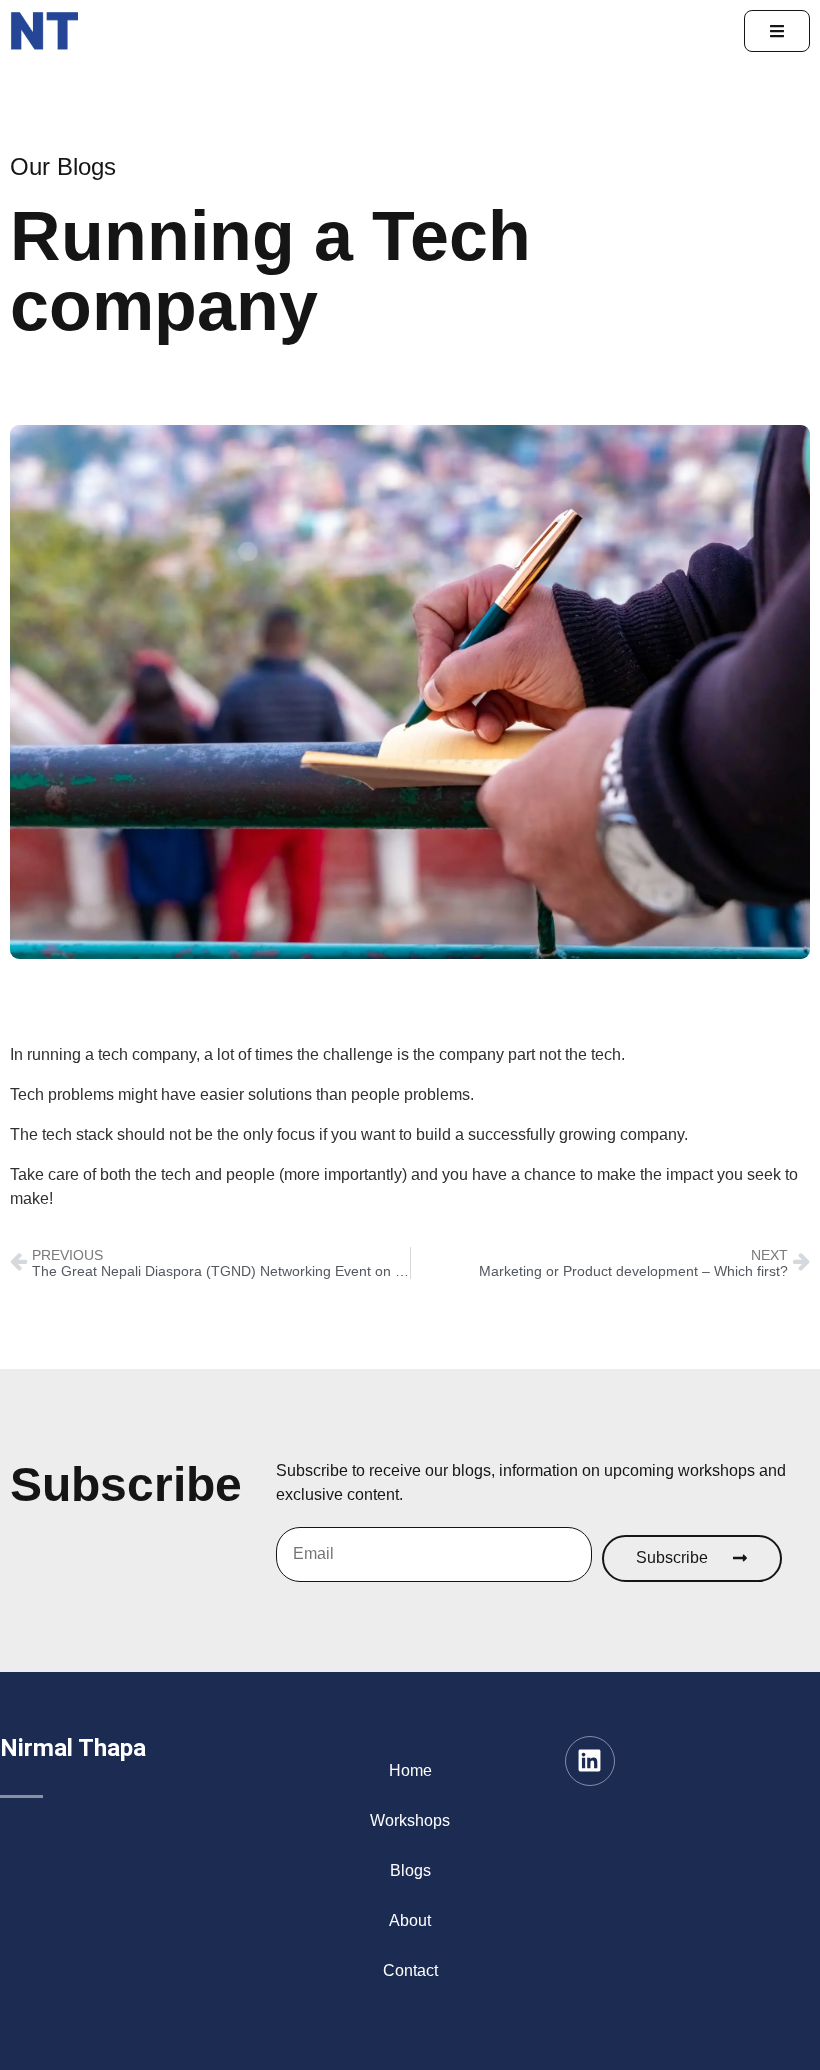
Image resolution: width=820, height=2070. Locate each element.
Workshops (410, 1820)
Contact (410, 1970)
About (410, 1920)
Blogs (410, 1870)
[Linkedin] (590, 1761)
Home (410, 1770)
